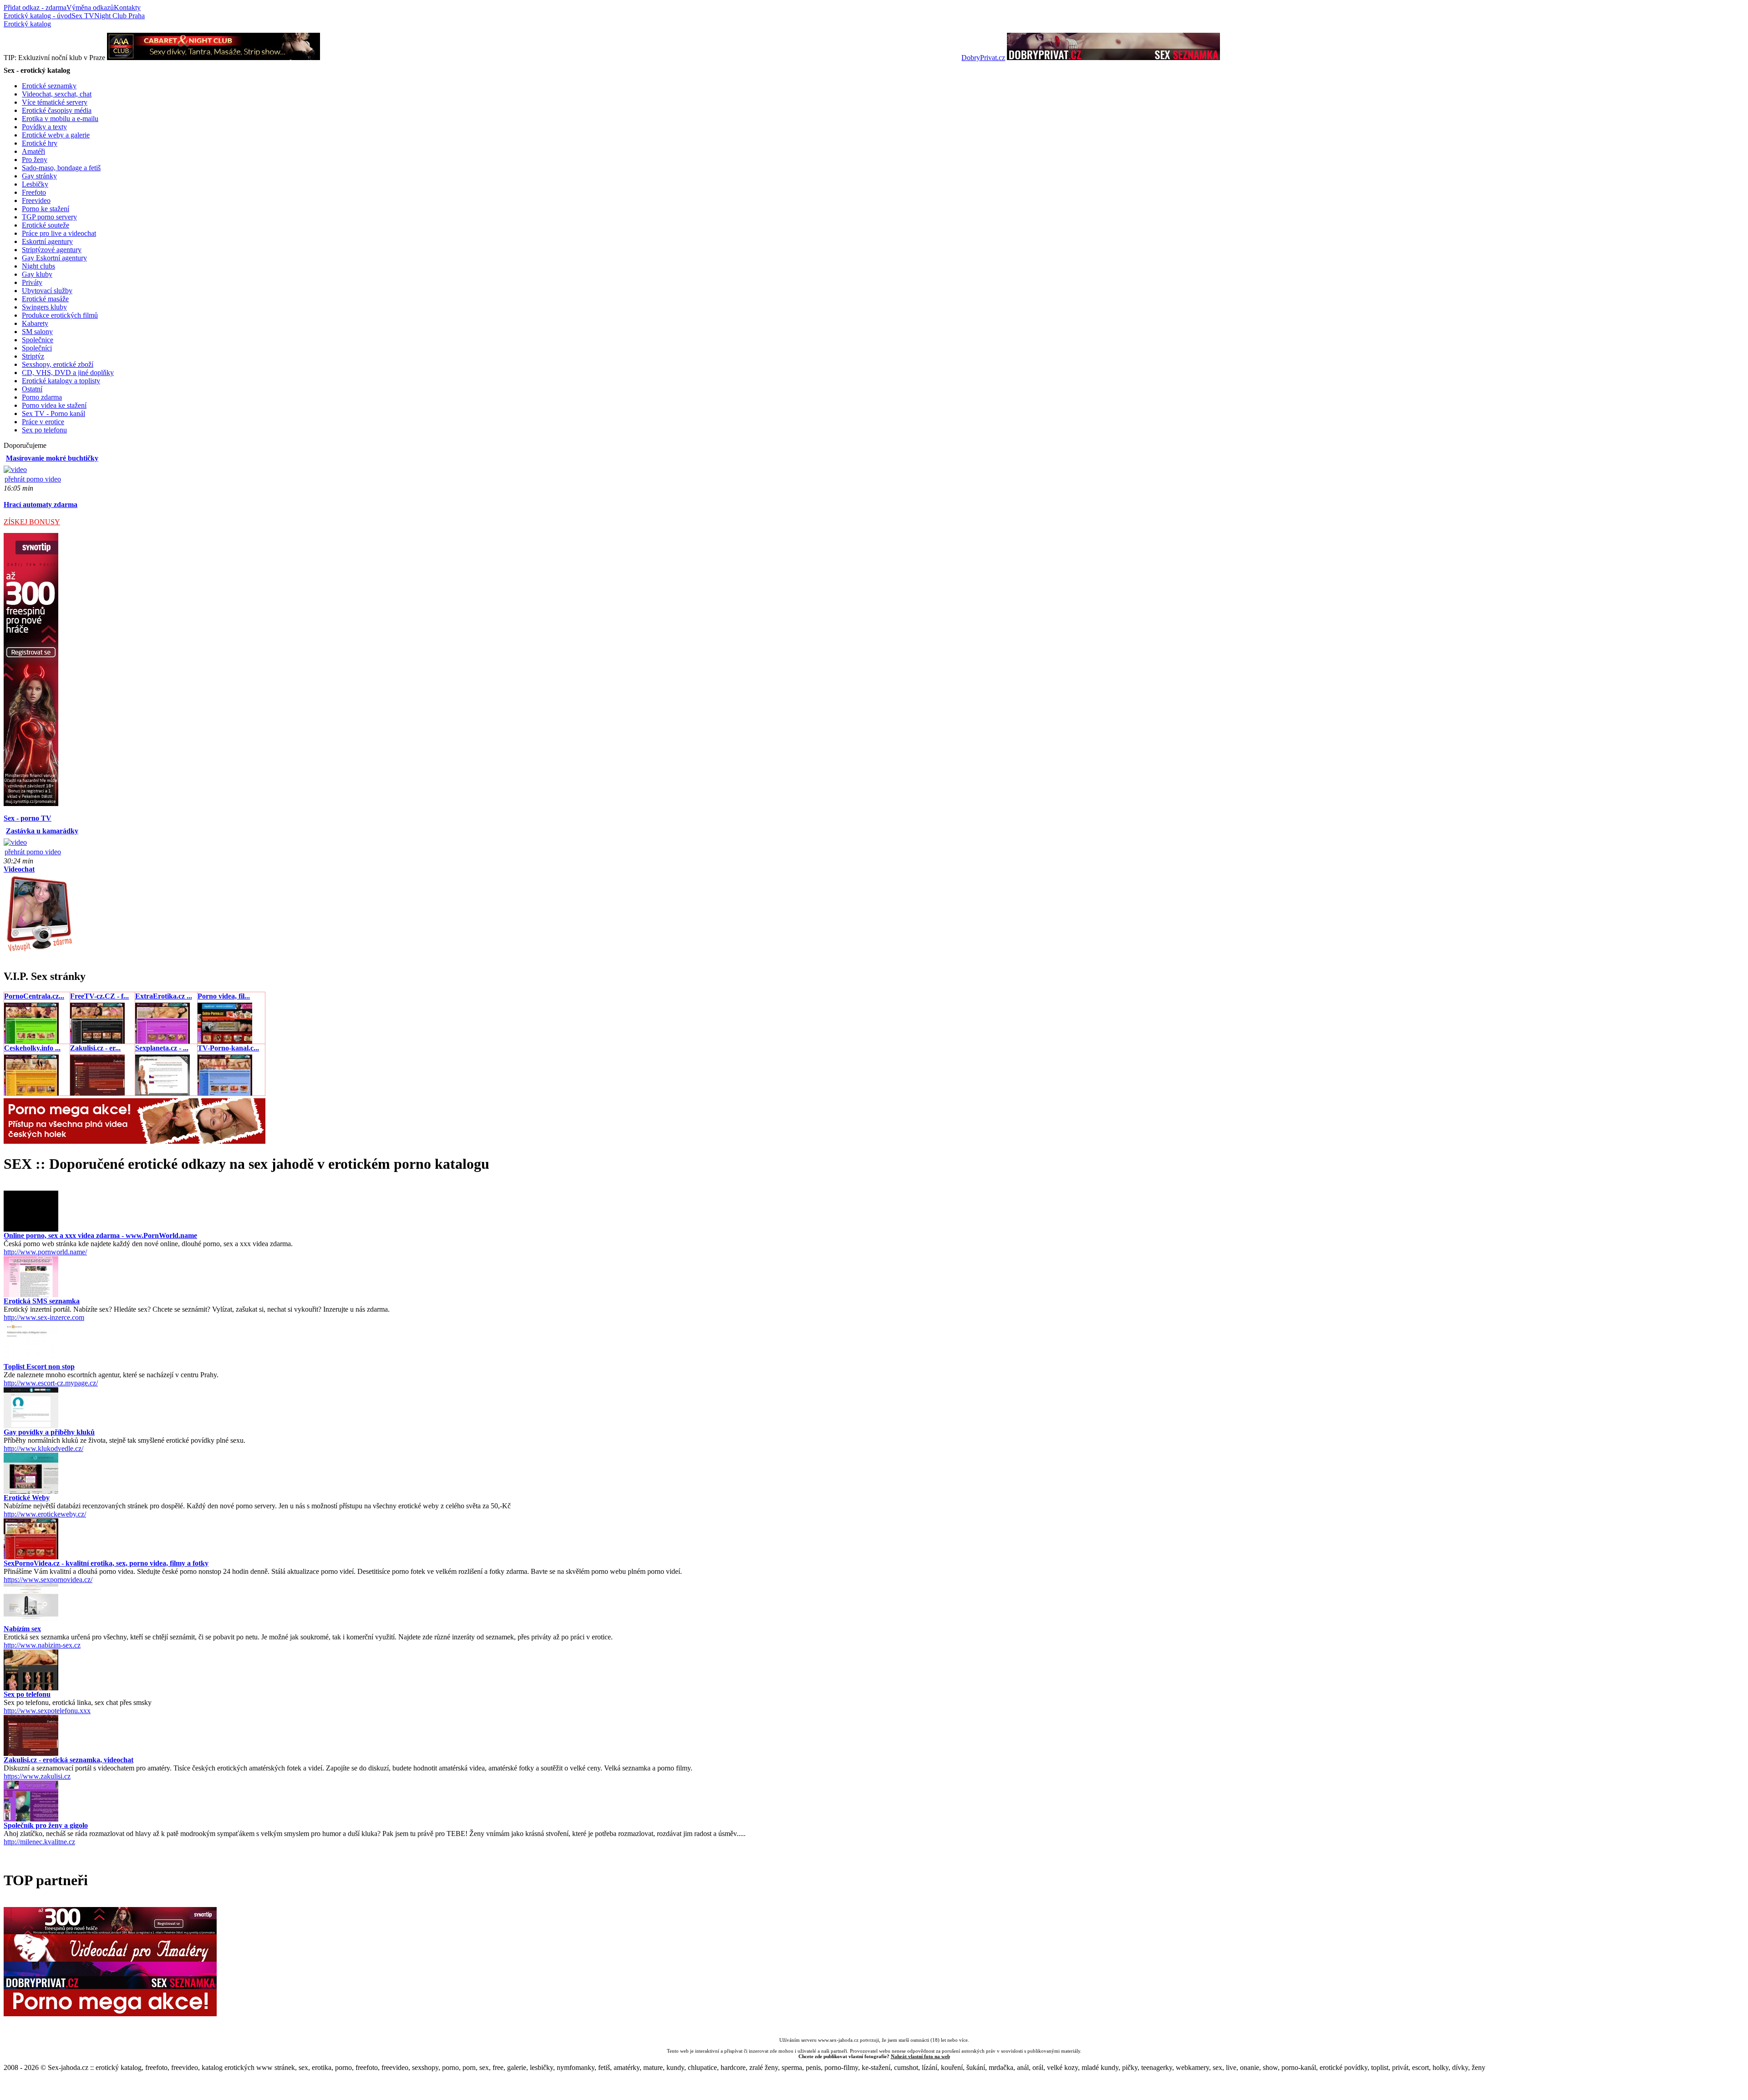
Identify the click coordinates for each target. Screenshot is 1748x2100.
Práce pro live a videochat (59, 233)
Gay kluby (37, 274)
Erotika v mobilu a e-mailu (60, 119)
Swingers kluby (44, 307)
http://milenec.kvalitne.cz (39, 1842)
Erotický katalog (27, 24)
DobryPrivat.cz (983, 58)
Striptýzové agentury (52, 250)
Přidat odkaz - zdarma (35, 8)
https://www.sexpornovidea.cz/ (48, 1580)
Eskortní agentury (47, 241)
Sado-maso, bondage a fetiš (61, 168)
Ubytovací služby (47, 291)
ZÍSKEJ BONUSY (32, 522)
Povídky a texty (44, 127)
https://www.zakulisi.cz (37, 1776)
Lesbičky (35, 184)
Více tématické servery (55, 102)
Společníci (37, 348)
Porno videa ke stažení (54, 405)
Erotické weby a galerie (56, 135)
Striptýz (33, 356)
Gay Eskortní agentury (54, 258)
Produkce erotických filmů (60, 315)
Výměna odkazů (90, 8)
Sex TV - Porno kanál (53, 413)
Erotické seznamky (49, 86)
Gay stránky (39, 176)
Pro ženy (35, 160)
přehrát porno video (33, 479)
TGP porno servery (49, 217)
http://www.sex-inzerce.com (44, 1317)
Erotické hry (40, 143)
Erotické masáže (45, 299)
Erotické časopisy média (57, 110)
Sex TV (83, 16)
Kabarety (35, 323)
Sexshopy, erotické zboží (58, 364)
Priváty (32, 282)
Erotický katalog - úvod (38, 16)
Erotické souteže (46, 225)
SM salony (37, 332)
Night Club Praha (119, 16)
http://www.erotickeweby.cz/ (45, 1514)
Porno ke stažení (46, 209)
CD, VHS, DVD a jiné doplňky (68, 373)
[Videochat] (39, 951)
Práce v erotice (43, 422)
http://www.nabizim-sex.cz (42, 1645)
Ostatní (32, 389)
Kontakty (127, 8)
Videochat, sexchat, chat (57, 94)
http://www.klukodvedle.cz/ (43, 1448)
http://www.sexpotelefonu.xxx (47, 1711)
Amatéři (33, 151)
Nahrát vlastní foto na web (920, 2056)
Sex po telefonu (44, 430)
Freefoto (34, 192)
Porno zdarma (42, 397)
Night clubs (38, 266)
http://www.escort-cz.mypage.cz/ (51, 1383)
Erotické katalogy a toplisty (61, 381)
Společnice (38, 340)
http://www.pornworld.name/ (45, 1252)
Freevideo (36, 200)
